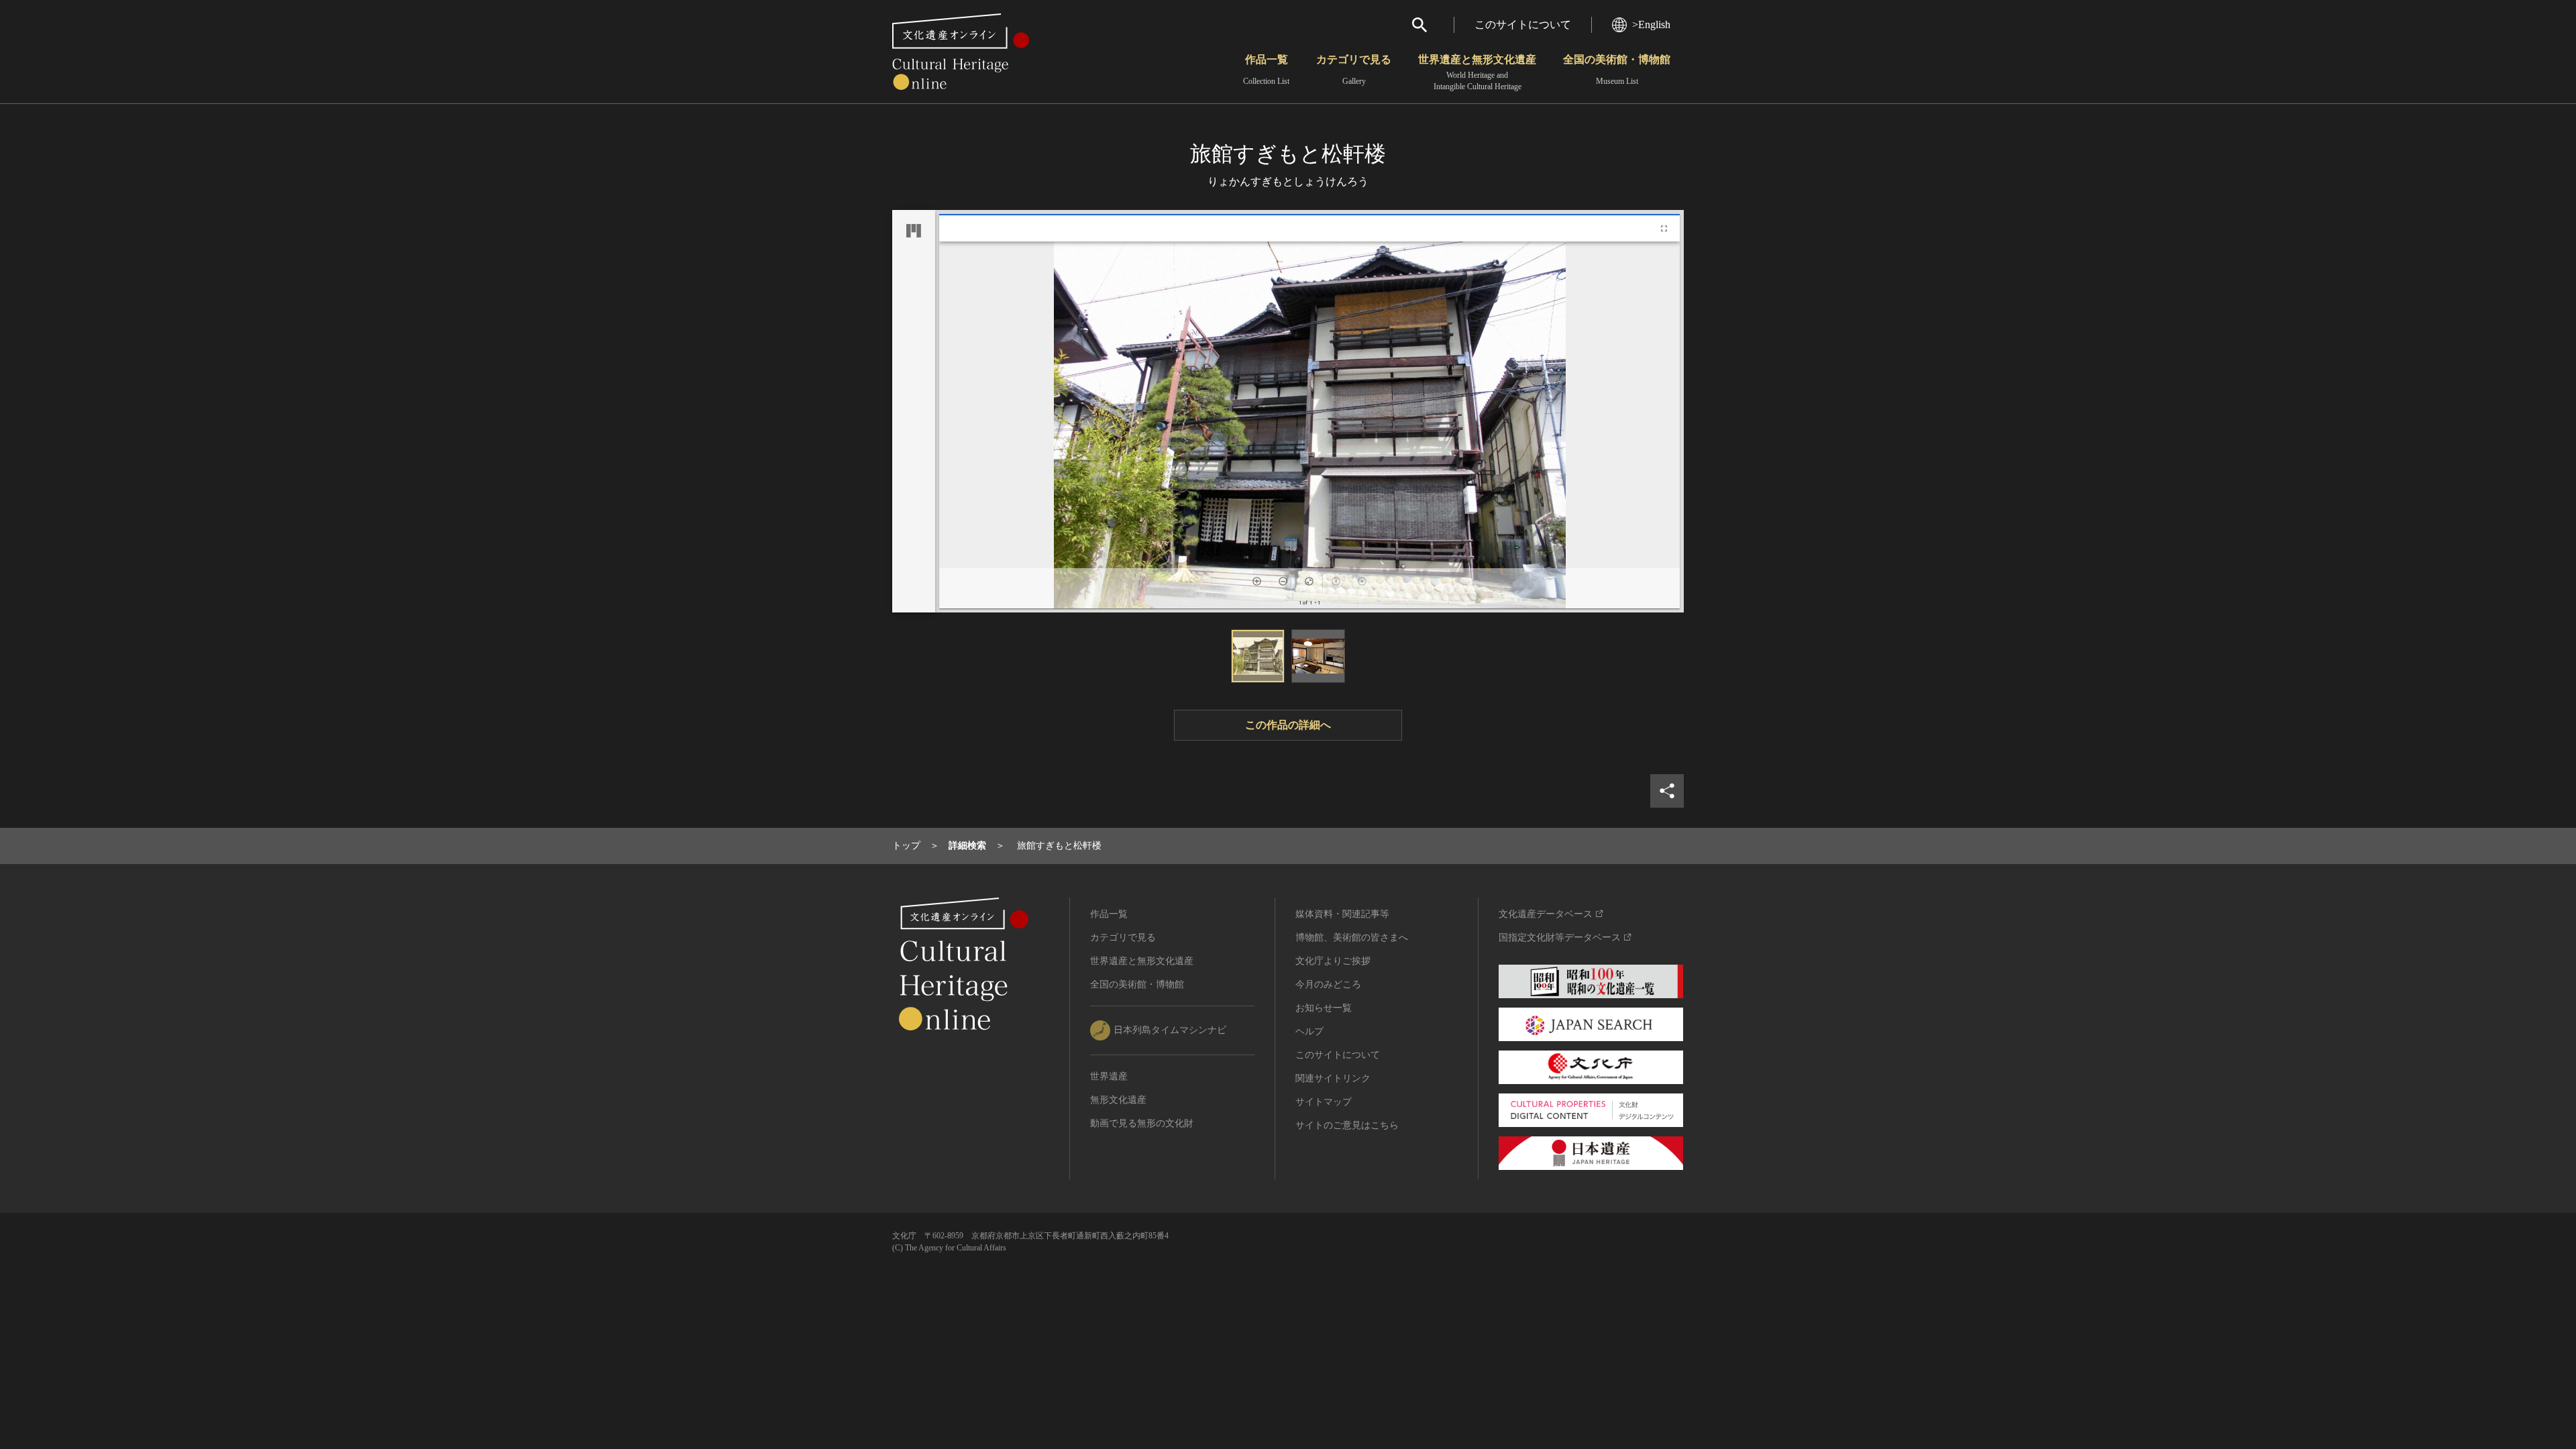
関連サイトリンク (1333, 1078)
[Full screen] (1664, 228)
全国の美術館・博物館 (1617, 70)
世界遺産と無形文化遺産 (1477, 72)
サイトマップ (1324, 1102)
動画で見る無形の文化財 (1142, 1123)
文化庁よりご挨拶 (1333, 961)
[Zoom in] (1257, 581)
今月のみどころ (1328, 984)
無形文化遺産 (1118, 1100)
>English (1651, 24)
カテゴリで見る (1354, 70)
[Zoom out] (1283, 581)
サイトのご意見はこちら (1347, 1125)
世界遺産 (1109, 1076)
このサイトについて (1523, 24)
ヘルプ (1309, 1031)
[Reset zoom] (1309, 581)
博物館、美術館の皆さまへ (1352, 937)
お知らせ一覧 (1324, 1008)
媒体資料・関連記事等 (1342, 914)
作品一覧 (1266, 70)
